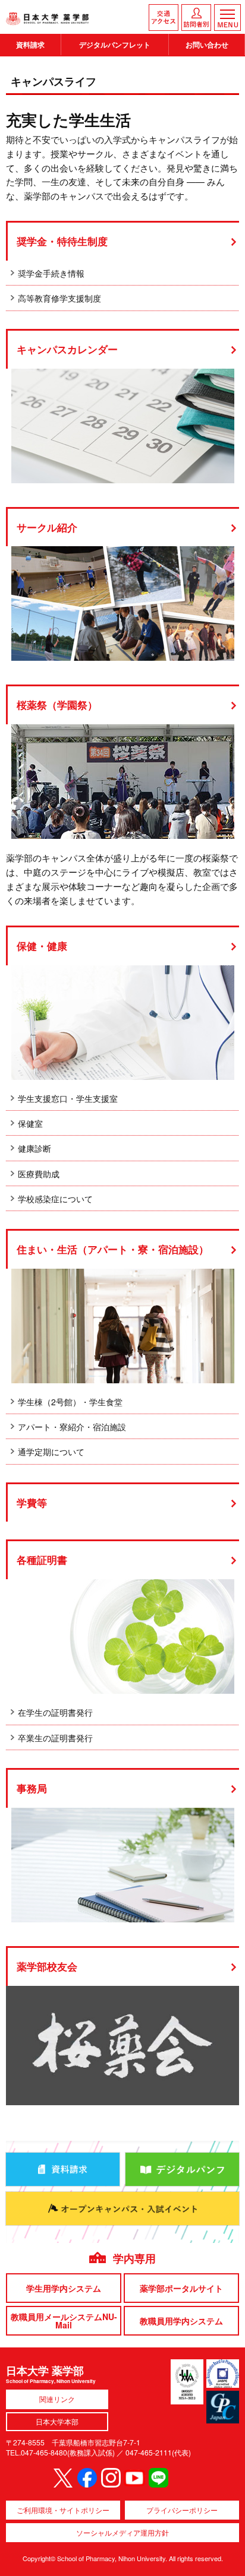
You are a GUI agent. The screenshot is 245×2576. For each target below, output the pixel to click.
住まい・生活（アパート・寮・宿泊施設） (113, 1249)
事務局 (32, 1788)
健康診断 (34, 1148)
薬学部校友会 (47, 1967)
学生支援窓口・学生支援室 (68, 1098)
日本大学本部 (57, 2421)
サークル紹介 (47, 527)
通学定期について (51, 1452)
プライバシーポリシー (182, 2510)
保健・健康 (42, 946)
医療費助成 (39, 1174)
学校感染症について (55, 1199)
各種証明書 (42, 1560)
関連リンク (57, 2399)
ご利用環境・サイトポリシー (63, 2510)
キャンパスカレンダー (67, 349)
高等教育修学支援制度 (59, 298)
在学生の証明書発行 (55, 1712)
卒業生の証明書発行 (55, 1738)
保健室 (30, 1123)
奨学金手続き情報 (51, 273)
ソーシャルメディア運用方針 (122, 2532)
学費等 (32, 1503)
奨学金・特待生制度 (62, 241)
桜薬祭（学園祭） (57, 705)
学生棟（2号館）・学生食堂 (70, 1402)
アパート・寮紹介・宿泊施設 (72, 1427)
